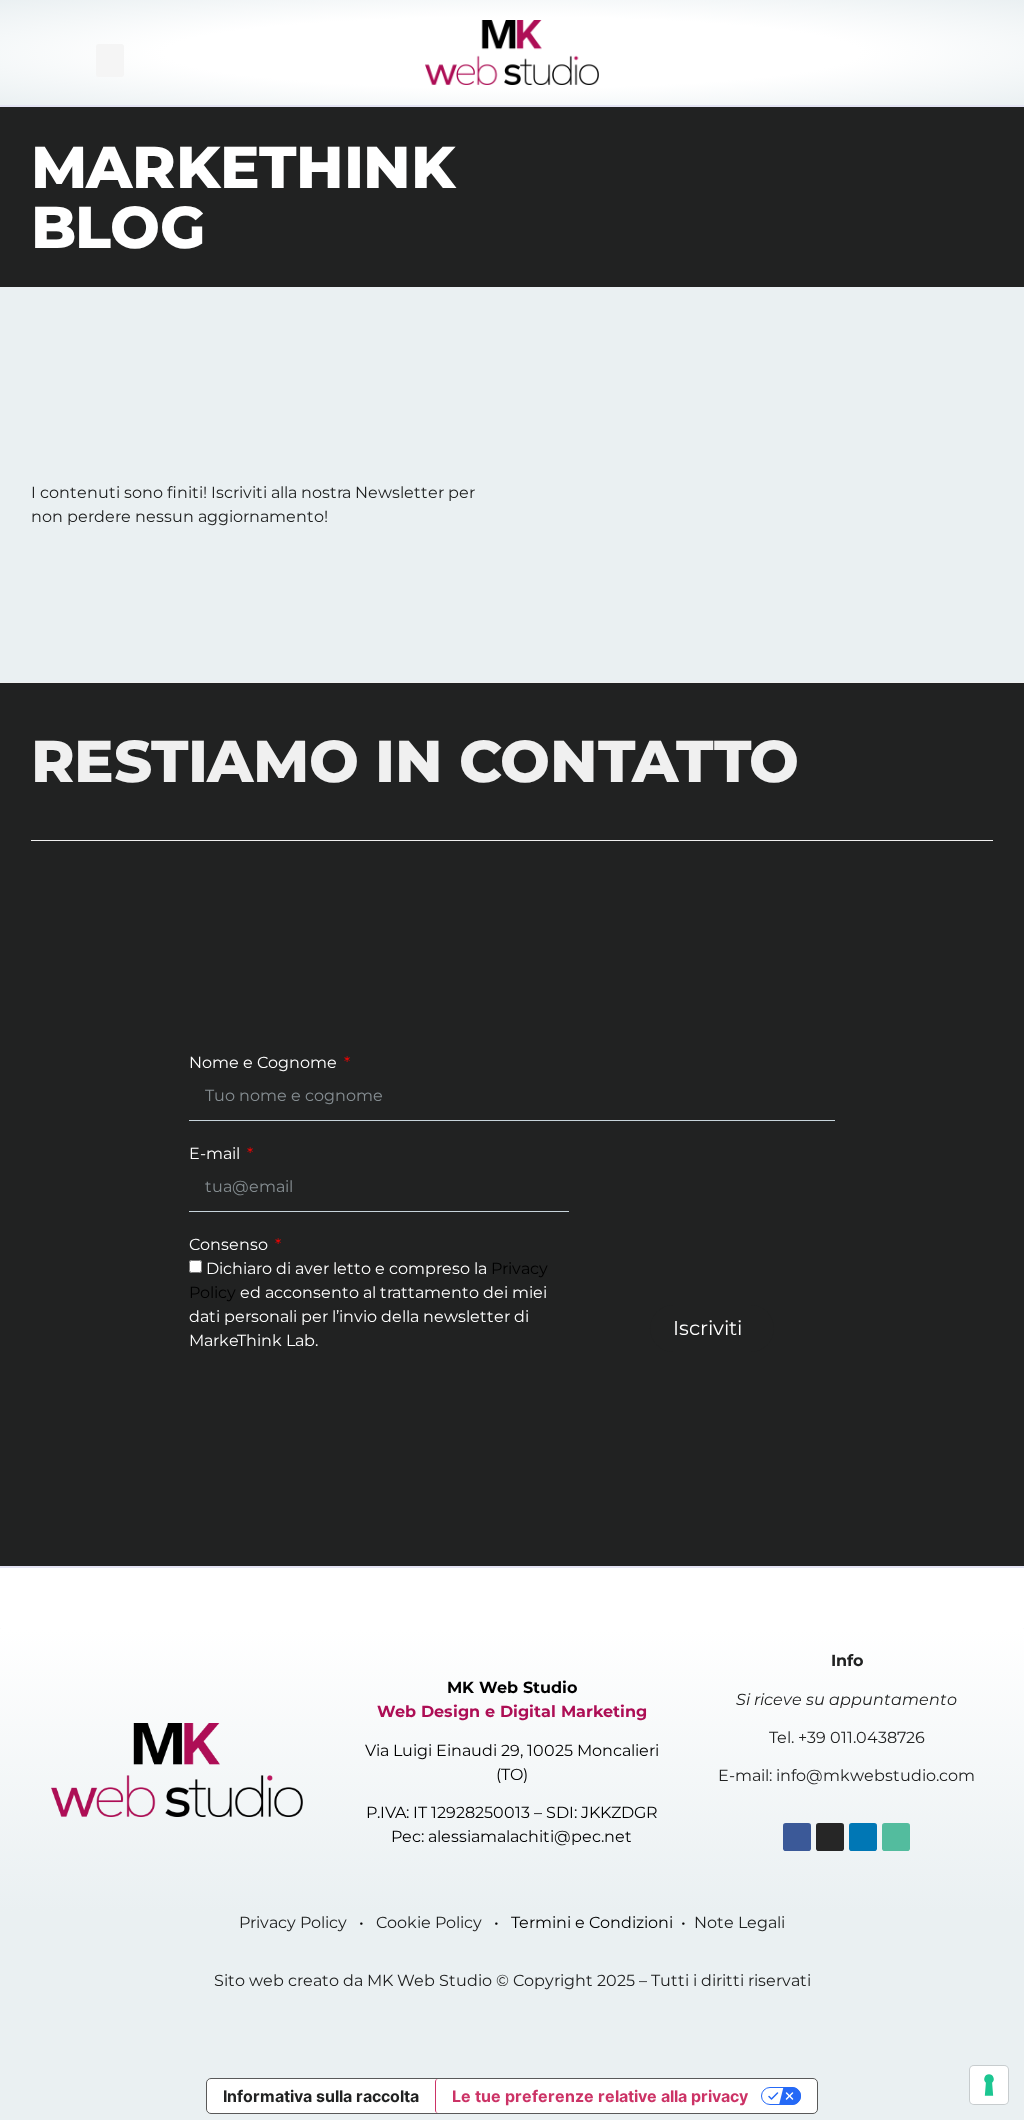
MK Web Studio (429, 1980)
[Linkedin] (863, 1837)
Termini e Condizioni (592, 1922)
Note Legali (739, 1922)
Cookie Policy (429, 1922)
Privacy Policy (293, 1922)
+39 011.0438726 (861, 1737)
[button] (110, 60)
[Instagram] (830, 1837)
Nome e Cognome (265, 1063)
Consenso (230, 1245)
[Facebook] (797, 1837)
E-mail (216, 1154)
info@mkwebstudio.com (875, 1775)
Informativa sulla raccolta (321, 2096)
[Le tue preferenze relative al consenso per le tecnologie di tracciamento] (989, 2085)
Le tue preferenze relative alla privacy (600, 2096)
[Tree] (896, 1837)
